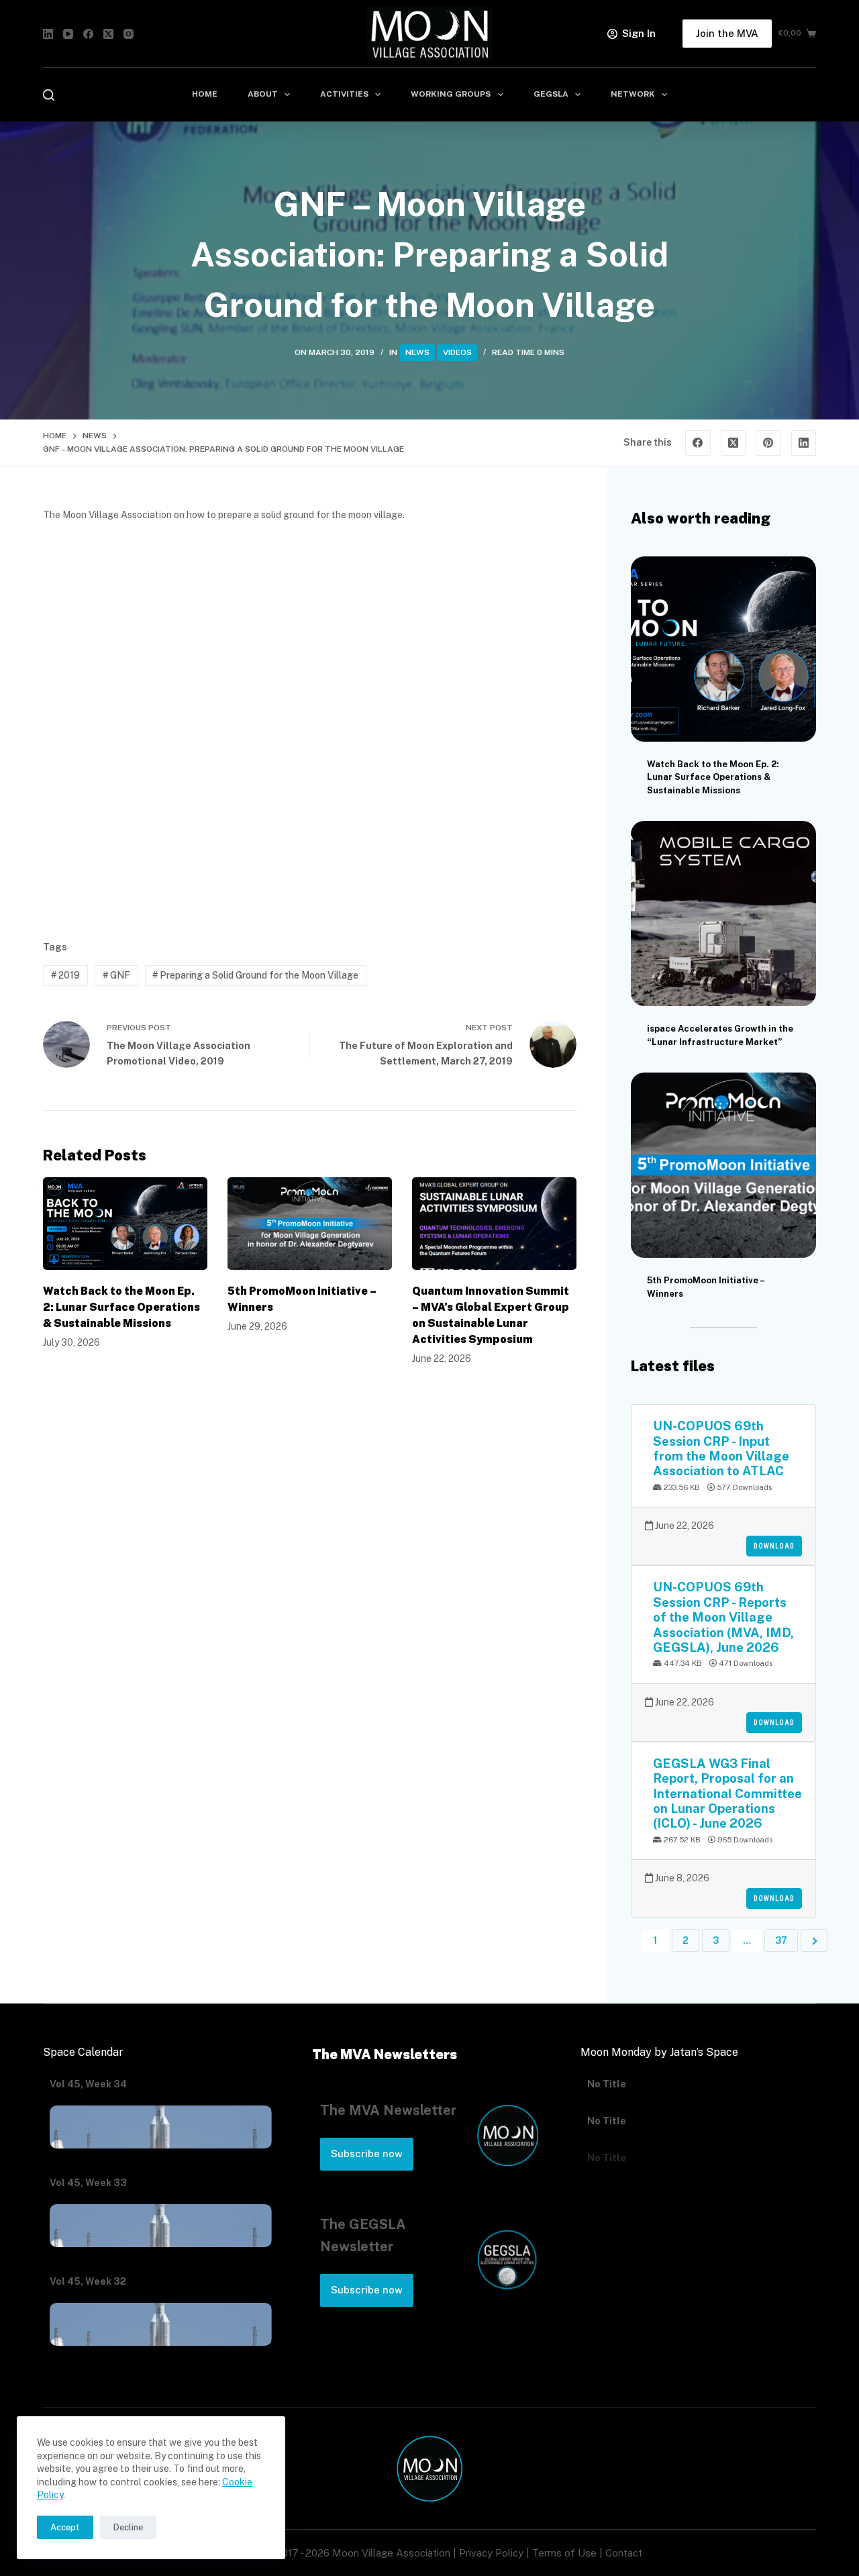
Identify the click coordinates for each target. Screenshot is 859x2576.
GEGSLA (551, 94)
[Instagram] (129, 34)
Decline (128, 2527)
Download (774, 1546)
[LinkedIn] (48, 34)
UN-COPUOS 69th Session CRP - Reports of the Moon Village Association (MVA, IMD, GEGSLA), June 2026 (723, 1617)
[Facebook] (88, 34)
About (263, 94)
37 (781, 1940)
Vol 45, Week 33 (88, 2183)
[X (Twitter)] (108, 34)
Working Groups (451, 94)
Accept (65, 2527)
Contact (624, 2553)
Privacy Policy (491, 2553)
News (417, 352)
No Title (607, 2084)
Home (205, 94)
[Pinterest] (768, 443)
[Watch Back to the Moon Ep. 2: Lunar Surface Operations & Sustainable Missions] (125, 1224)
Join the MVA (727, 33)
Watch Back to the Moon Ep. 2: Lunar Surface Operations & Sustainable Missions (121, 1307)
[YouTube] (68, 34)
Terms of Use (564, 2553)
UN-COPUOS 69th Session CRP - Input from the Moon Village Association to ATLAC (721, 1448)
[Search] (49, 95)
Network (633, 94)
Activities (344, 94)
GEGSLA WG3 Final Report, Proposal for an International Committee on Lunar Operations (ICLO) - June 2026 (727, 1793)
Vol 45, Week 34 (88, 2084)
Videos (457, 352)
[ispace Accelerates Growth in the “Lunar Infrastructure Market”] (723, 913)
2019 (65, 975)
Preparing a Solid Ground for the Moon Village (255, 975)
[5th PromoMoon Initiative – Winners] (310, 1224)
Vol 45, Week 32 (88, 2281)
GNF (116, 975)
